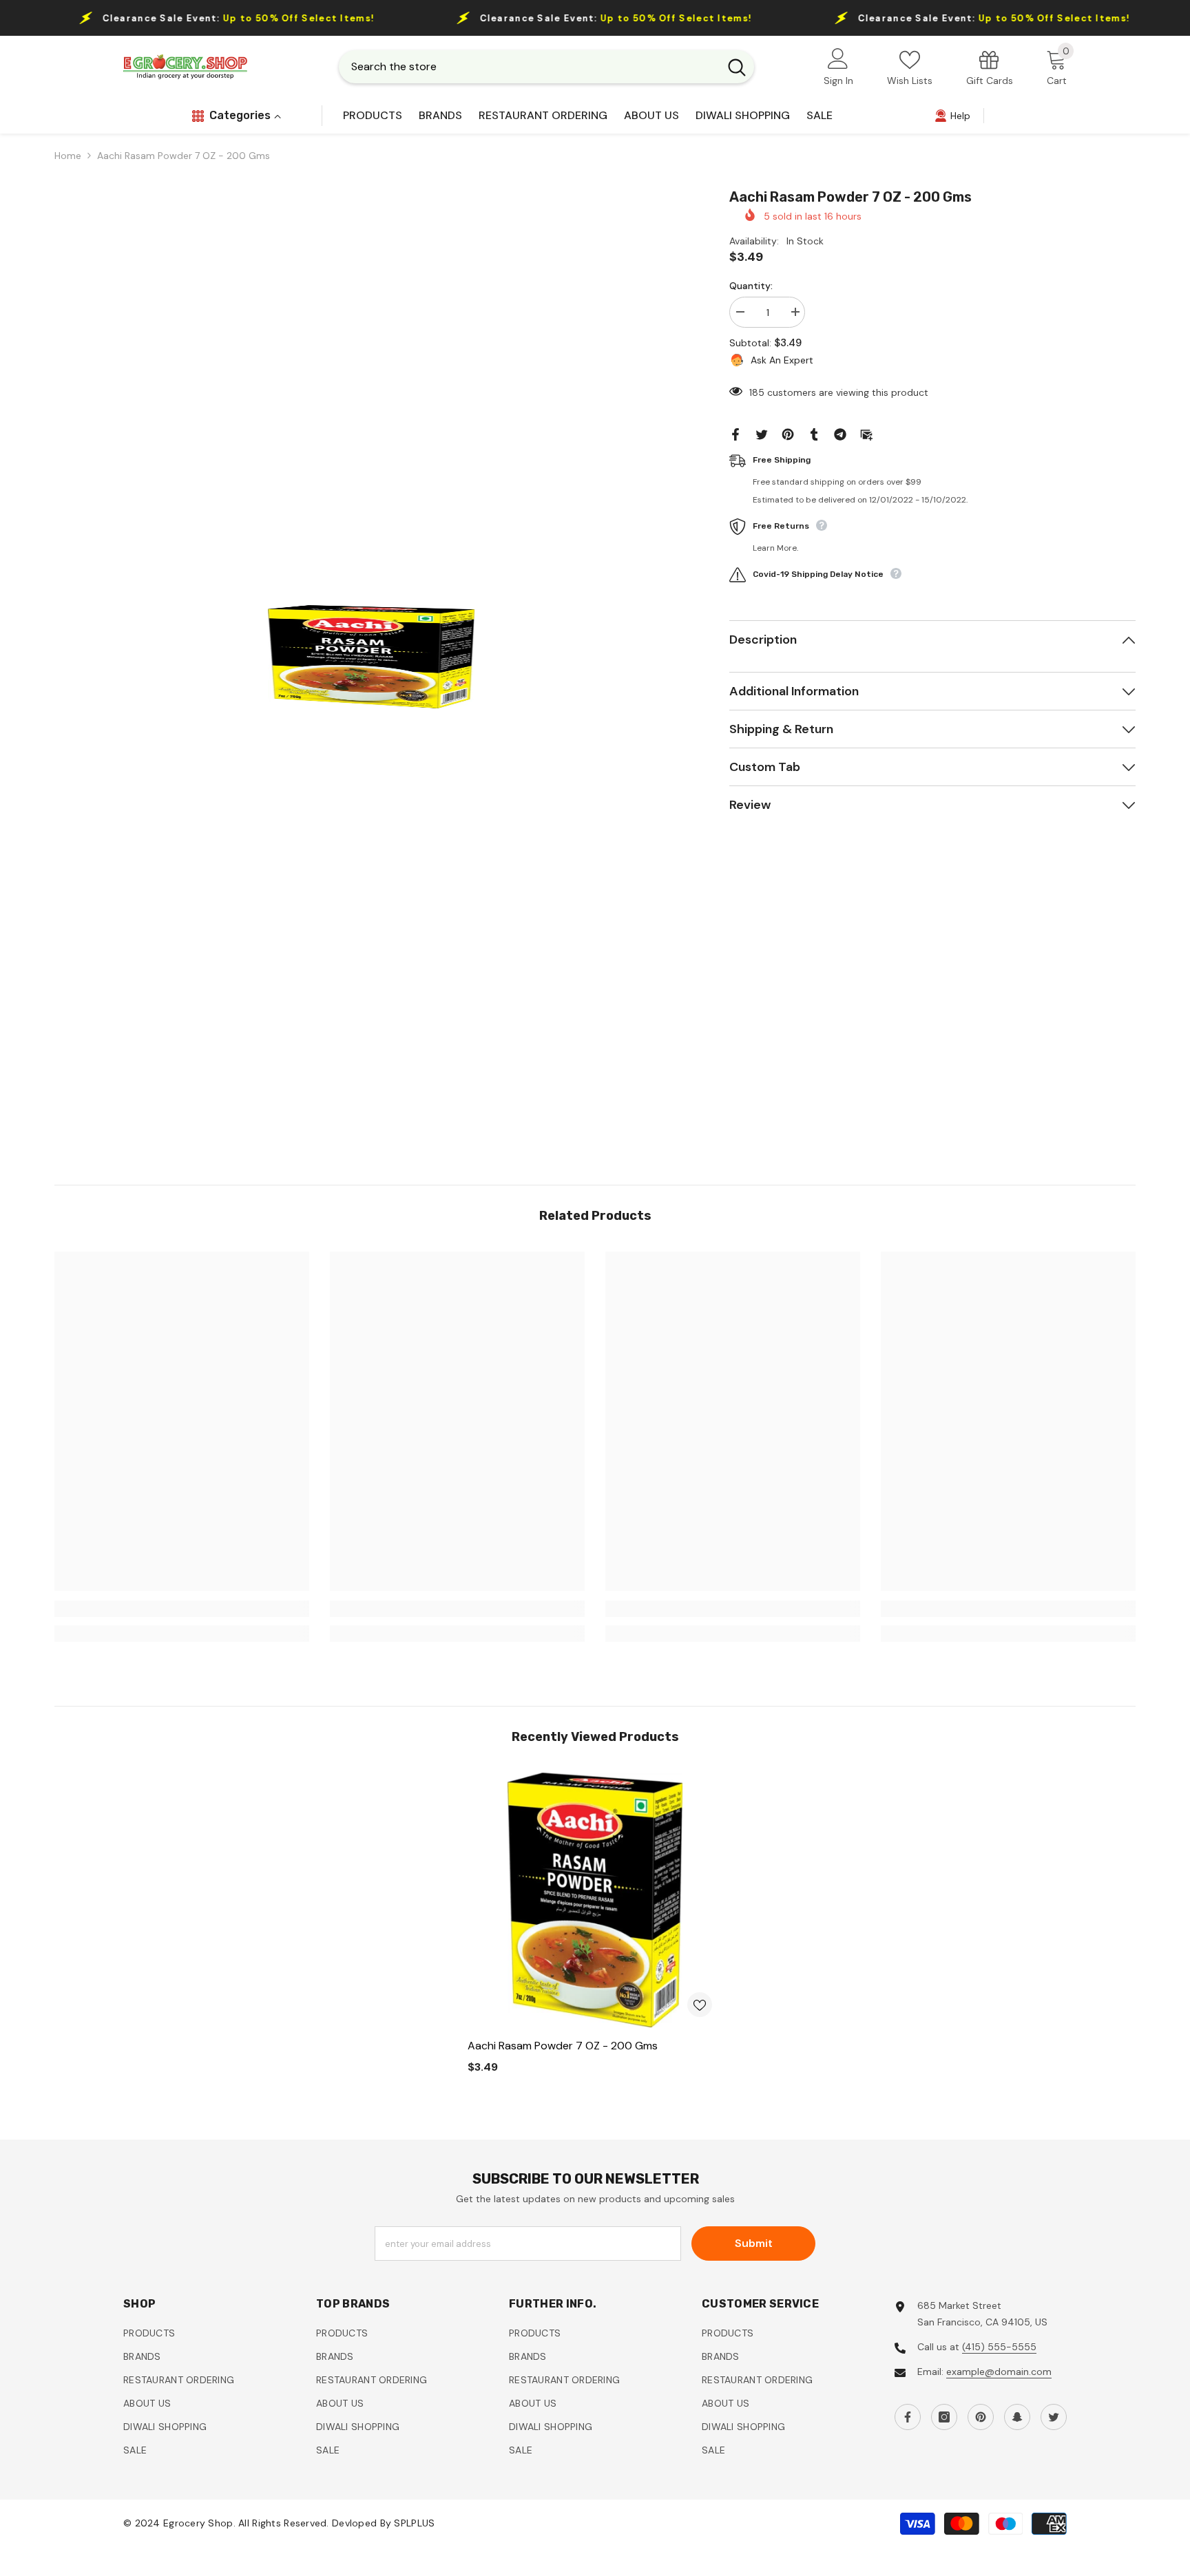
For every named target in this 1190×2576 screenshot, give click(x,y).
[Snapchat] (1017, 2417)
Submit (754, 2243)
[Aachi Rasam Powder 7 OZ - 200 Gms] (595, 1900)
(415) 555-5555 (999, 2347)
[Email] (866, 434)
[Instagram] (944, 2417)
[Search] (546, 67)
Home (68, 156)
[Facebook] (735, 434)
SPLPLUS (414, 2524)
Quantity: (751, 286)
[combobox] (529, 67)
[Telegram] (840, 434)
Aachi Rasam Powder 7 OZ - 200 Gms (563, 2046)
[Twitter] (762, 434)
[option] (371, 657)
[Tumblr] (814, 434)
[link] (990, 67)
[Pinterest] (788, 434)
